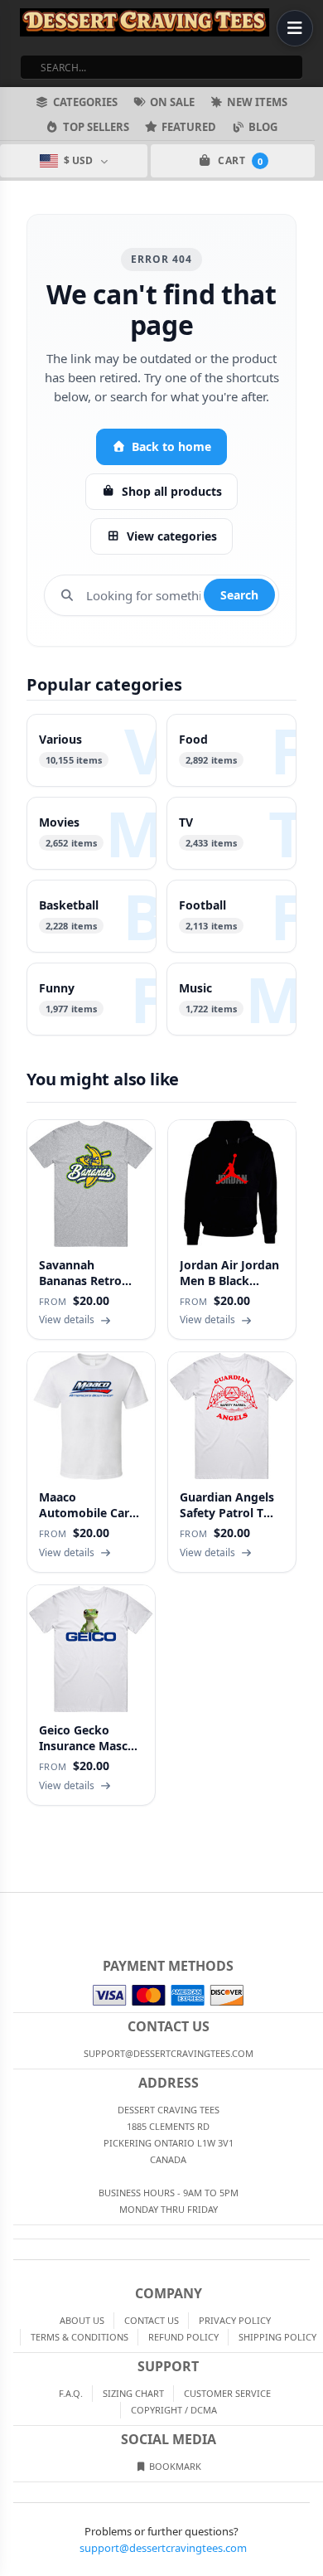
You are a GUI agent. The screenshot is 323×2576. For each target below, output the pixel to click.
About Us (82, 2320)
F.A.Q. (71, 2393)
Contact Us (152, 2320)
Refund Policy (183, 2337)
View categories (172, 536)
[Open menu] (295, 28)
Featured (189, 127)
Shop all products (172, 491)
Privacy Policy (235, 2320)
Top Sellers (96, 127)
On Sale (172, 102)
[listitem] (92, 750)
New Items (257, 102)
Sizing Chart (133, 2393)
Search (239, 595)
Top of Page (311, 1906)
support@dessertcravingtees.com (163, 2548)
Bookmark (174, 2466)
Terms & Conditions (80, 2337)
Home (12, 1906)
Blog (263, 127)
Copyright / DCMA (174, 2410)
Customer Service (227, 2393)
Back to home (171, 446)
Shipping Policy (277, 2337)
